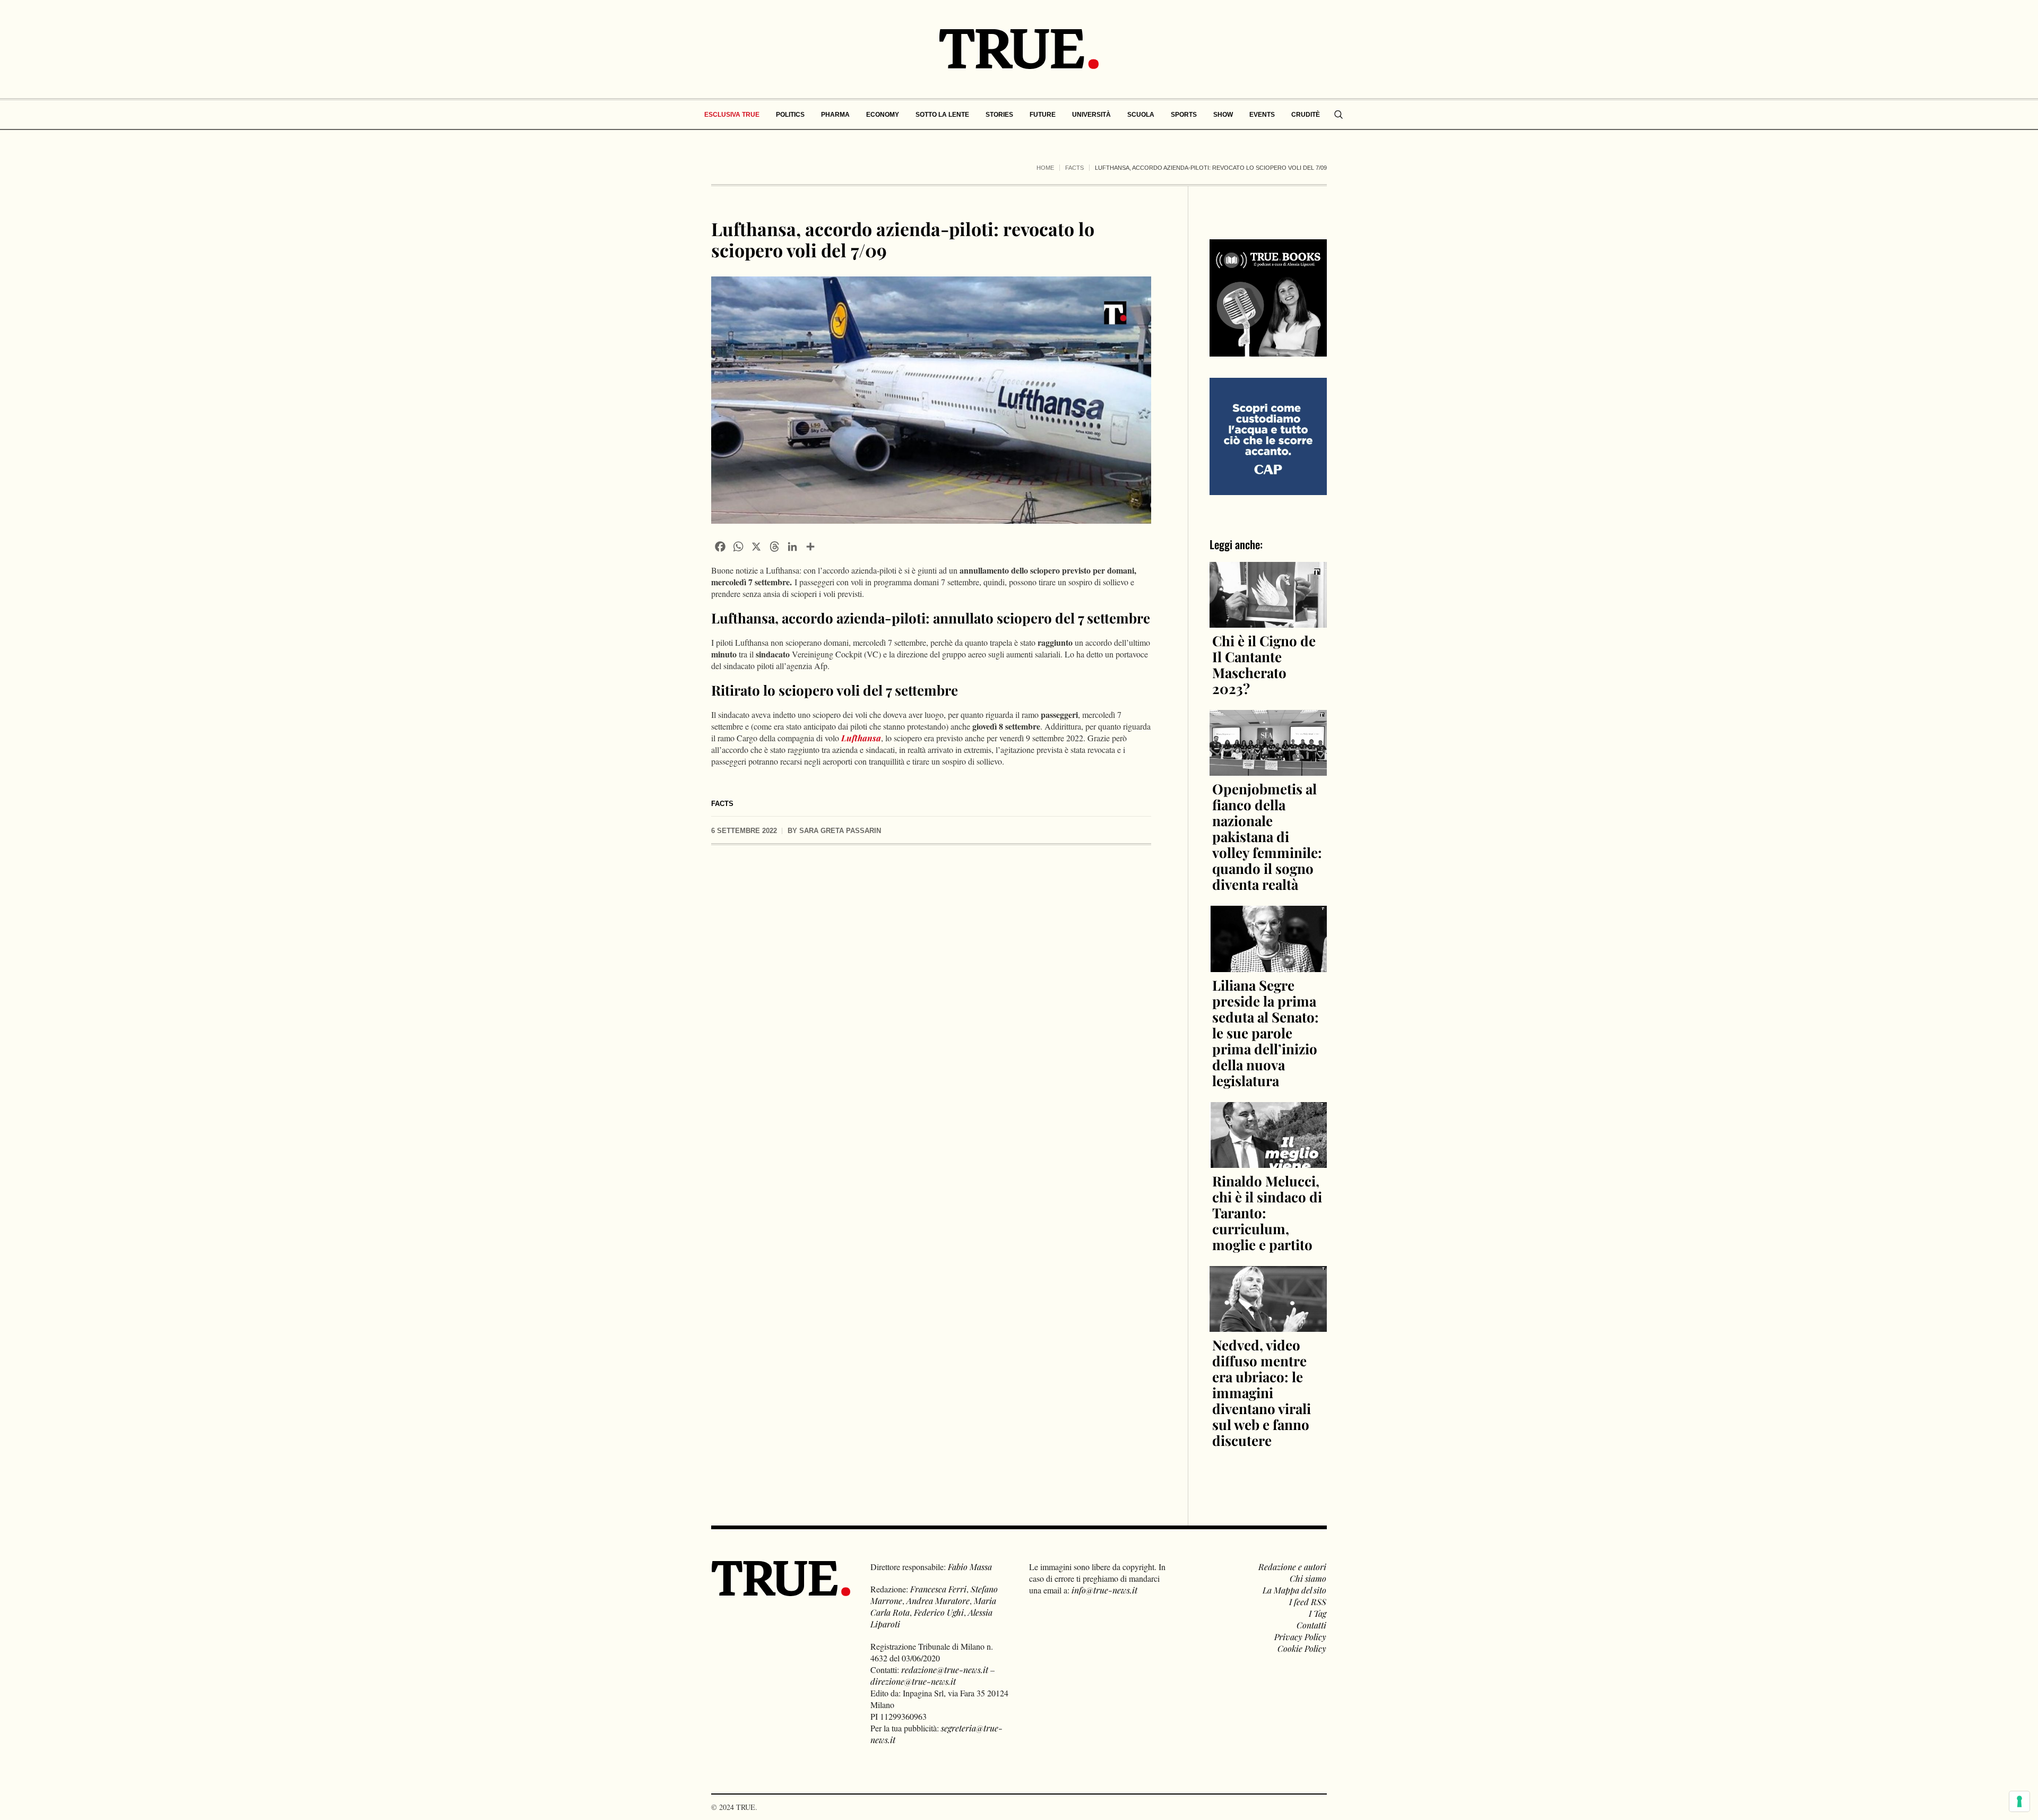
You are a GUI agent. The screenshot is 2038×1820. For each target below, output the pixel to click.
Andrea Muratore (938, 1601)
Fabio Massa (970, 1567)
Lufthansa (861, 738)
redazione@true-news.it (945, 1670)
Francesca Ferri (938, 1589)
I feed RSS (1308, 1602)
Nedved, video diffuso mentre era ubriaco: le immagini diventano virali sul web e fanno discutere (1262, 1393)
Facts (1074, 168)
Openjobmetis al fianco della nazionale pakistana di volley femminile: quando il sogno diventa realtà (1267, 837)
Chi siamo (1308, 1578)
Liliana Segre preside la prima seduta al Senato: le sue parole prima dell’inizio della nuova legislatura (1266, 1033)
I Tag (1318, 1613)
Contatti (1311, 1625)
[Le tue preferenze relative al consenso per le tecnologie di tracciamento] (2019, 1801)
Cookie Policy (1302, 1648)
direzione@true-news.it (913, 1681)
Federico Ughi (939, 1612)
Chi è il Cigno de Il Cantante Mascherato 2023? (1264, 665)
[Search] (1338, 115)
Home (1045, 168)
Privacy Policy (1300, 1637)
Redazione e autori (1292, 1567)
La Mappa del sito (1294, 1590)
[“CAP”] (1268, 435)
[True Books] (1268, 350)
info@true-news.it (1104, 1590)
